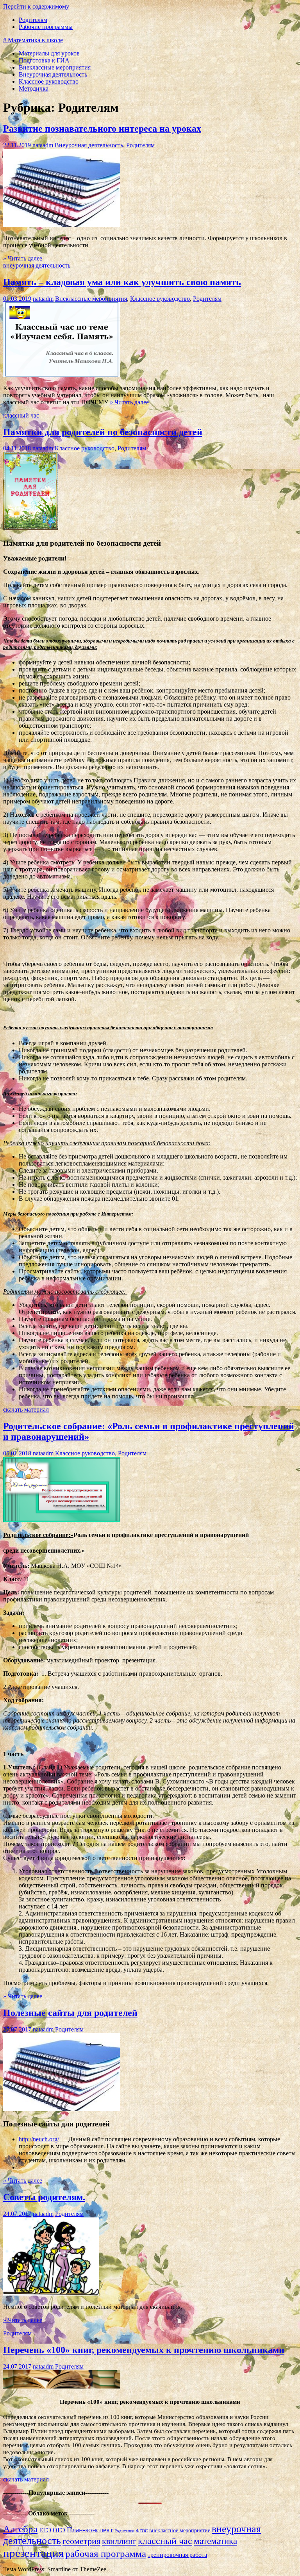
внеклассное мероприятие (180, 2530)
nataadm (43, 145)
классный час (21, 415)
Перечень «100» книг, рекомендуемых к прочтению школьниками (144, 2350)
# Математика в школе (33, 40)
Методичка (34, 88)
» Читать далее (23, 258)
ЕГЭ (45, 2530)
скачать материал (26, 1409)
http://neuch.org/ (39, 2139)
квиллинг (119, 2541)
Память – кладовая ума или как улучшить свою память (122, 282)
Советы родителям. (44, 2197)
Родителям (33, 20)
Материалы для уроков (49, 53)
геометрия (81, 2541)
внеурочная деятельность (37, 265)
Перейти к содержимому (36, 6)
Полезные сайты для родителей (70, 2013)
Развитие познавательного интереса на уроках (102, 129)
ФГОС (142, 2531)
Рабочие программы (46, 27)
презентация (33, 2553)
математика (215, 2541)
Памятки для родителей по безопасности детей (103, 432)
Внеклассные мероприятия (55, 67)
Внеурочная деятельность (53, 74)
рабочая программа (106, 2554)
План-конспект (90, 2530)
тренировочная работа (177, 2555)
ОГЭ (59, 2530)
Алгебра (20, 2529)
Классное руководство (49, 81)
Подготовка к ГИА (44, 60)
